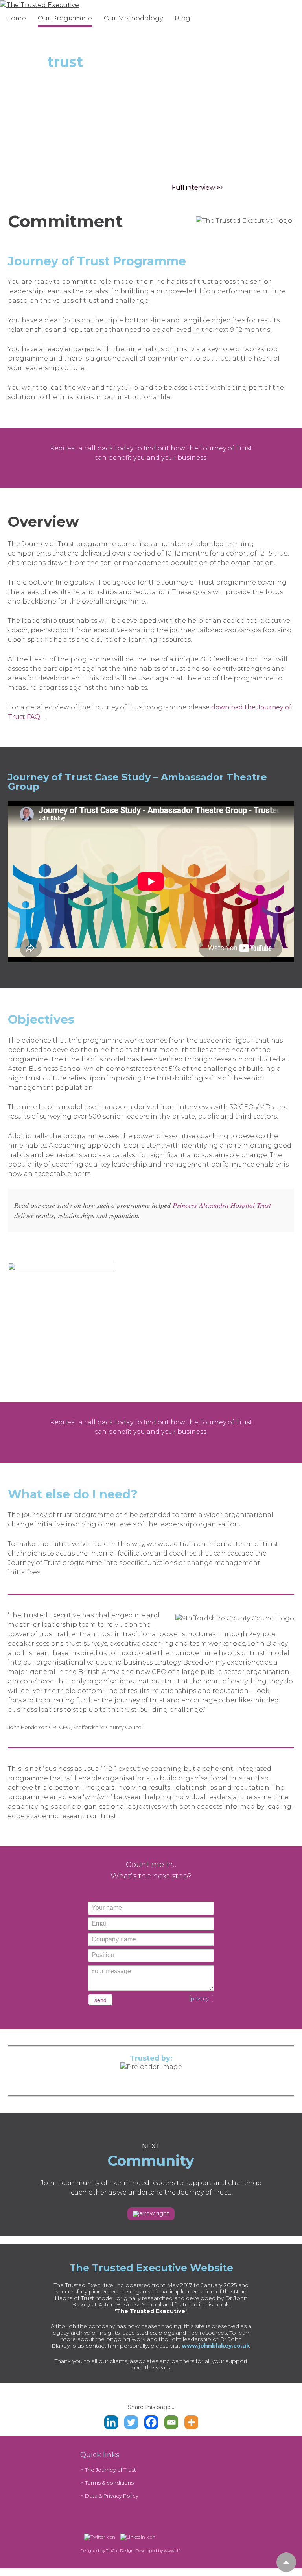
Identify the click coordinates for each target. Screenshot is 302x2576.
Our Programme (65, 18)
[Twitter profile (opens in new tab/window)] (98, 2537)
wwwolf (172, 2551)
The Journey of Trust (110, 2470)
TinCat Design (120, 2551)
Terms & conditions (109, 2483)
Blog (182, 18)
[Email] (171, 2422)
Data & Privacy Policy (112, 2496)
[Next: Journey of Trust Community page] (151, 2214)
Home (16, 18)
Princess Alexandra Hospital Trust (222, 1205)
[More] (191, 2422)
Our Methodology (133, 18)
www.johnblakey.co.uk (216, 2346)
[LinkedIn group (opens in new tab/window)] (136, 2537)
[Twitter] (131, 2422)
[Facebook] (151, 2422)
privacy (200, 1999)
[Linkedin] (111, 2422)
